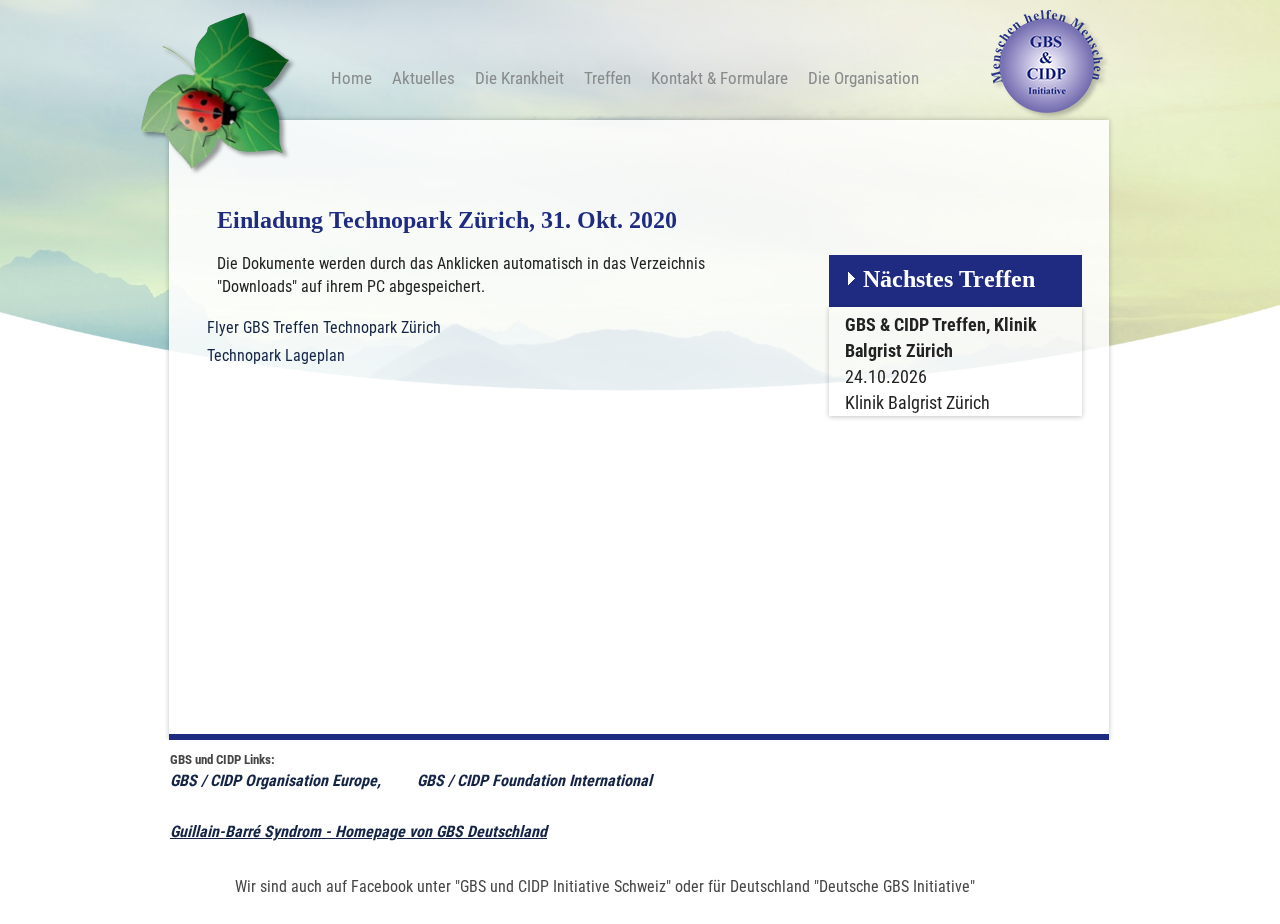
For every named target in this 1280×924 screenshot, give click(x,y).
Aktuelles (423, 78)
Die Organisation (863, 78)
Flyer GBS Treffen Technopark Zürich (324, 327)
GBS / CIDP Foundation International (536, 780)
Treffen (607, 78)
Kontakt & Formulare (719, 78)
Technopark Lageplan (276, 355)
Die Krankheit (519, 78)
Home (351, 78)
